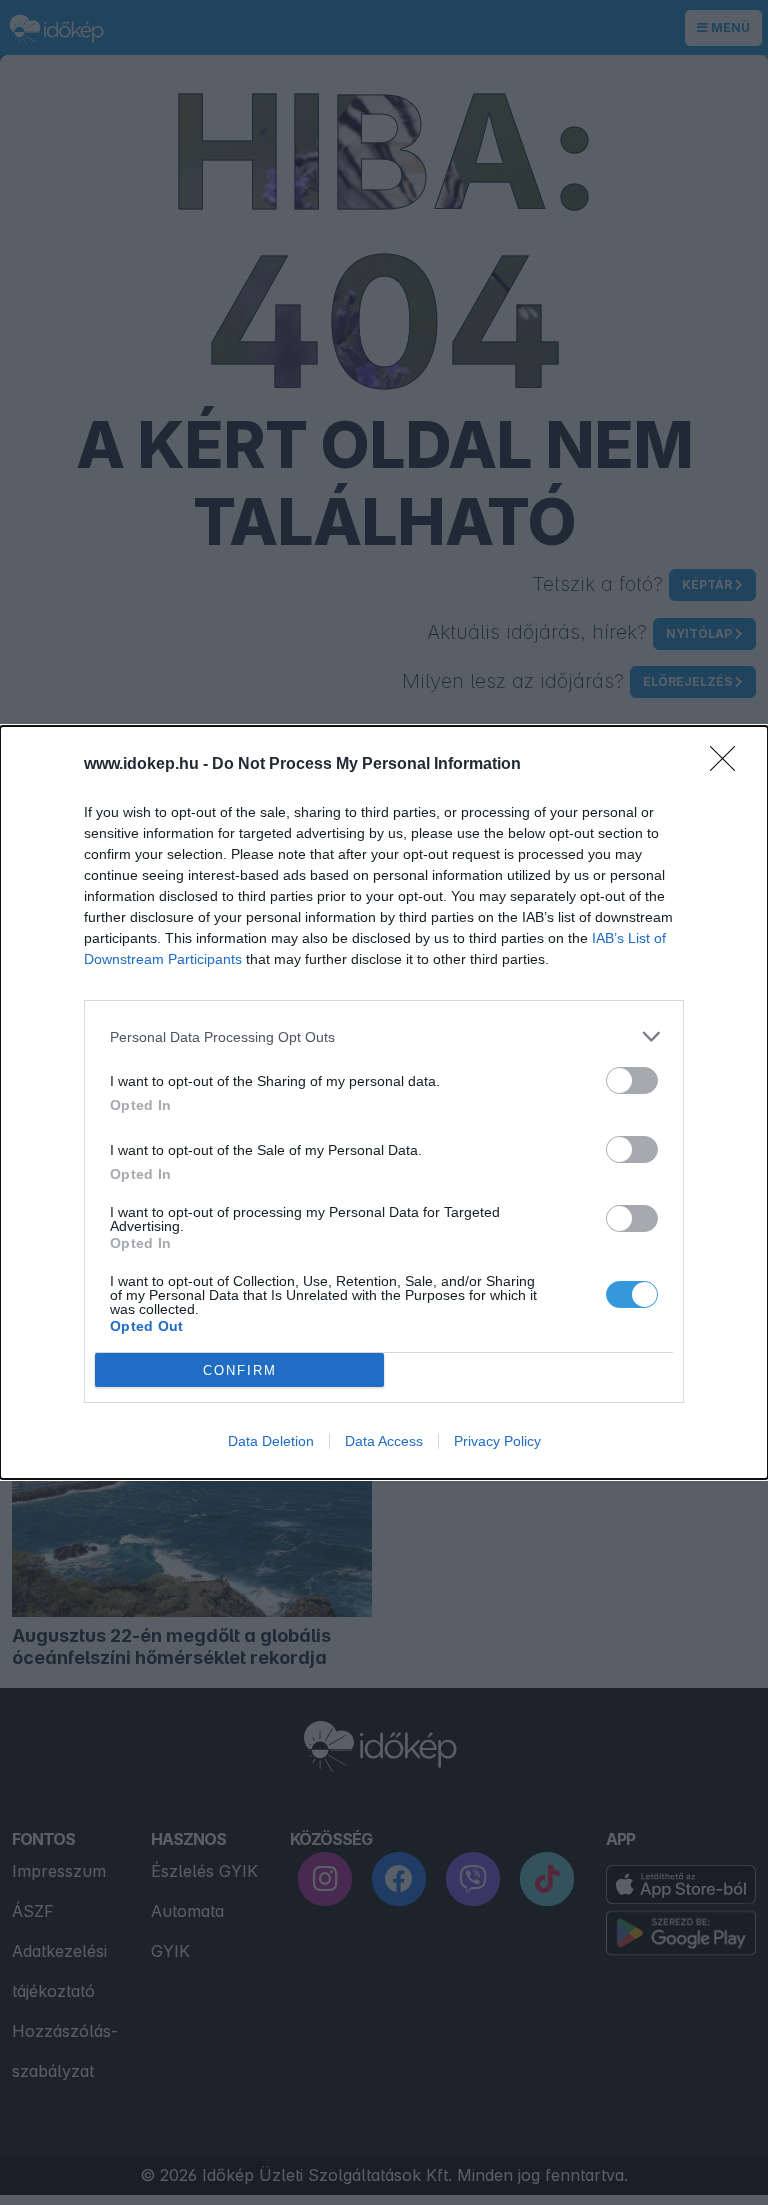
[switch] (632, 1080)
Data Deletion (271, 1441)
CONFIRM (240, 1370)
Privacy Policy (497, 1441)
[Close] (729, 765)
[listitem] (384, 1036)
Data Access (384, 1441)
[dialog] (384, 1102)
